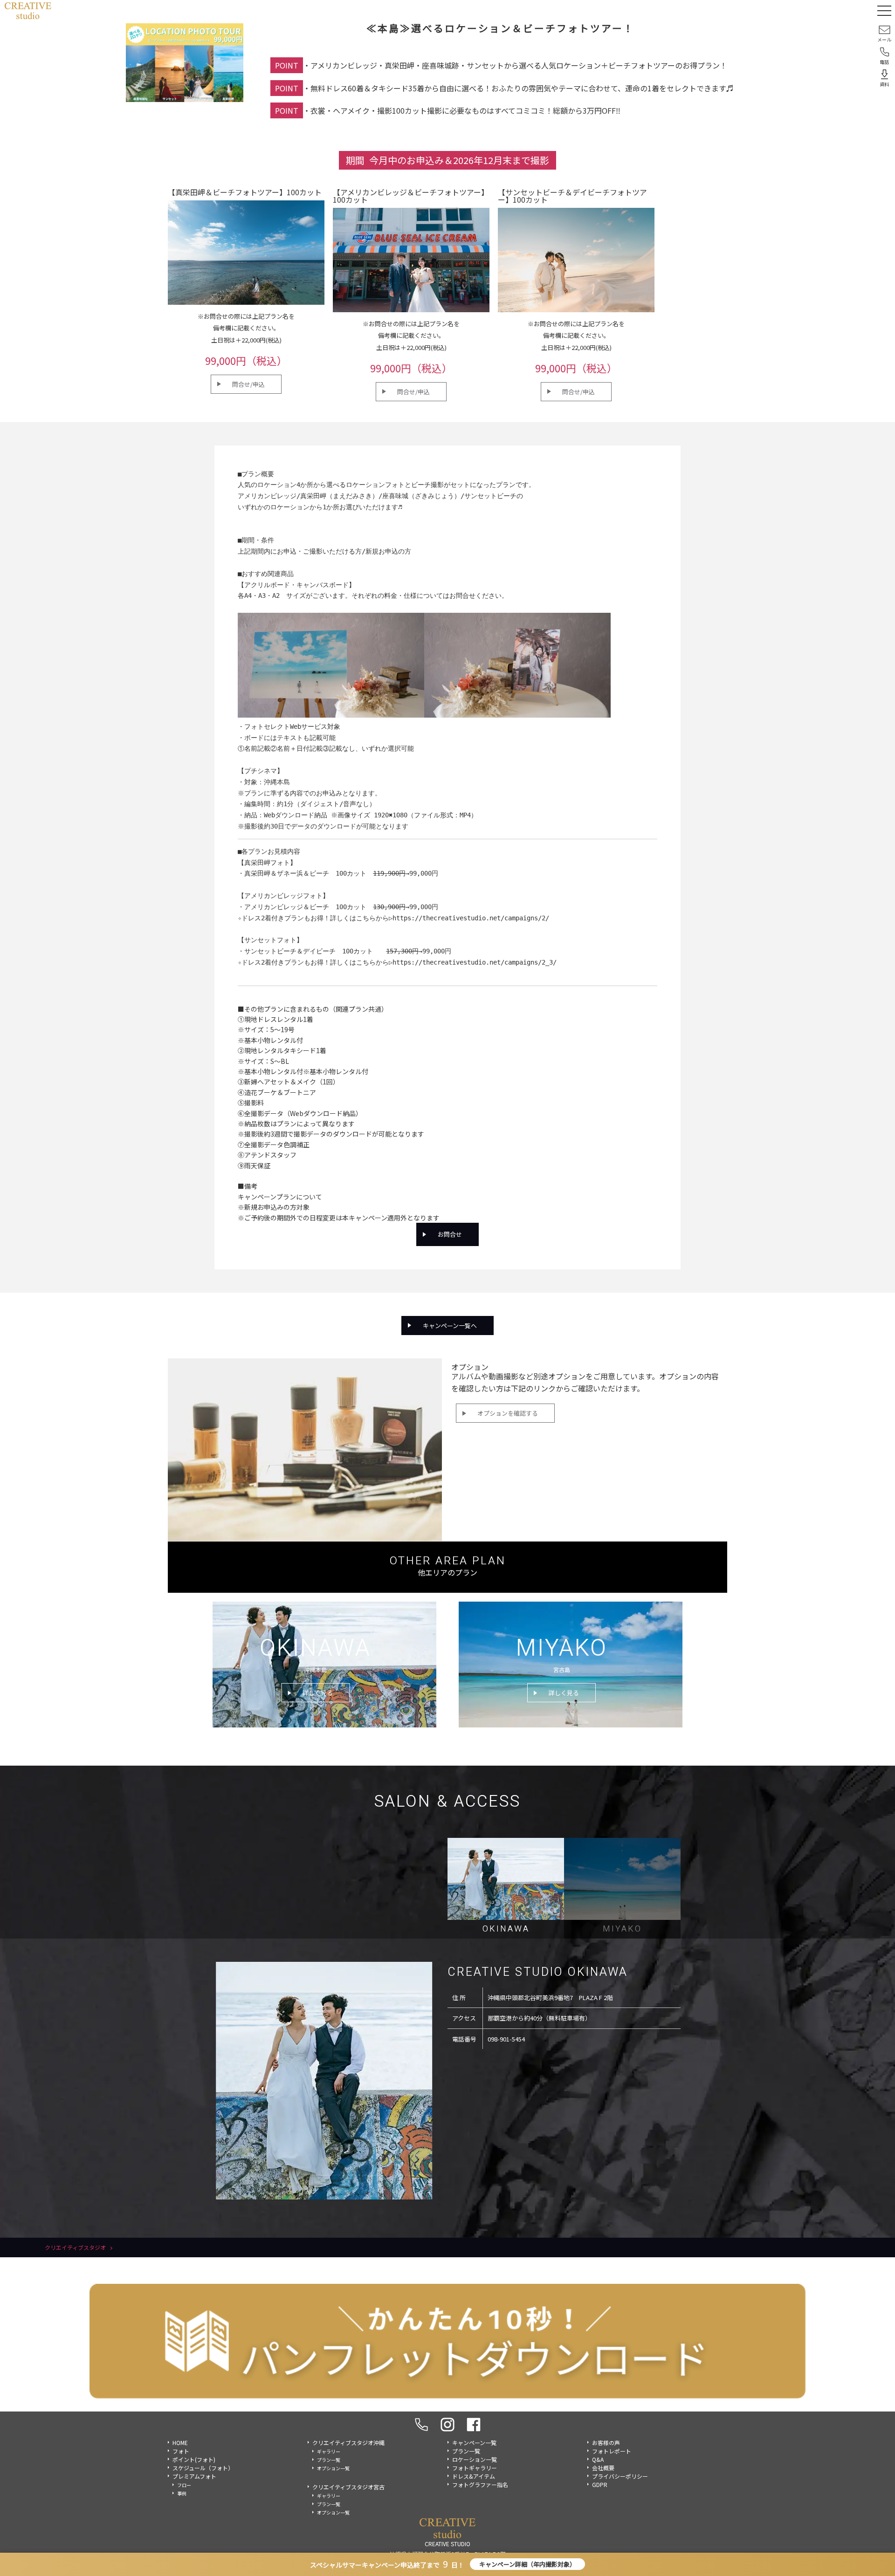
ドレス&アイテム (474, 2476)
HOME (180, 2442)
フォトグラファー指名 (480, 2484)
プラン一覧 (329, 2460)
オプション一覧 (333, 2468)
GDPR (600, 2484)
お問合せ (450, 1234)
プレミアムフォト (194, 2476)
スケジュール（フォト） (203, 2468)
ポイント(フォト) (194, 2459)
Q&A (598, 2459)
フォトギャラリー (475, 2468)
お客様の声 (606, 2442)
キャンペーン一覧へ (450, 1326)
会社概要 (603, 2468)
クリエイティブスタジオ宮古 (348, 2487)
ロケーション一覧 (475, 2459)
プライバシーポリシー (620, 2476)
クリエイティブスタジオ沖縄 (348, 2442)
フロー (184, 2485)
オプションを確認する (508, 1413)
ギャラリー (329, 2451)
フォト (181, 2451)
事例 (182, 2493)
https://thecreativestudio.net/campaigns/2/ (471, 918)
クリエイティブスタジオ (75, 2247)
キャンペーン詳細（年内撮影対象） (527, 2564)
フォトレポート (612, 2451)
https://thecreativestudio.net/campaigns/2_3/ (475, 962)
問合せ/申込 (248, 384)
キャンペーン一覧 (474, 2442)
